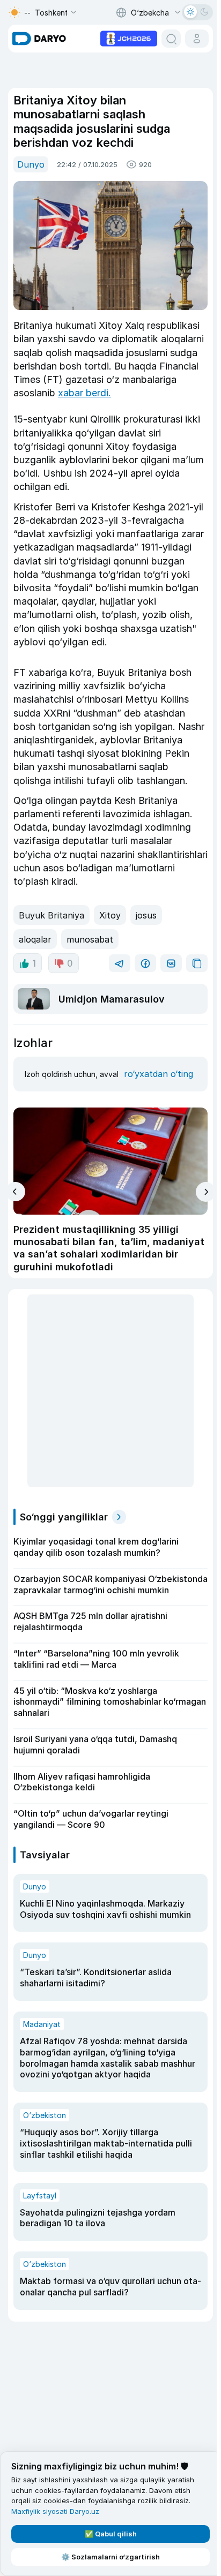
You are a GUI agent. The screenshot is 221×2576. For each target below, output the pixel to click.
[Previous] (15, 1192)
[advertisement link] (129, 37)
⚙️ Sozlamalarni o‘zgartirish (110, 2557)
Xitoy (110, 915)
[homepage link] (39, 39)
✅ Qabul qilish (111, 2534)
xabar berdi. (84, 393)
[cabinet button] (197, 39)
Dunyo (31, 164)
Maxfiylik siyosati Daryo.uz (55, 2511)
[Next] (206, 1192)
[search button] (171, 39)
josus (146, 915)
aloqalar (35, 939)
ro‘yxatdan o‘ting (159, 1074)
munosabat (90, 939)
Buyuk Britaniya (51, 915)
